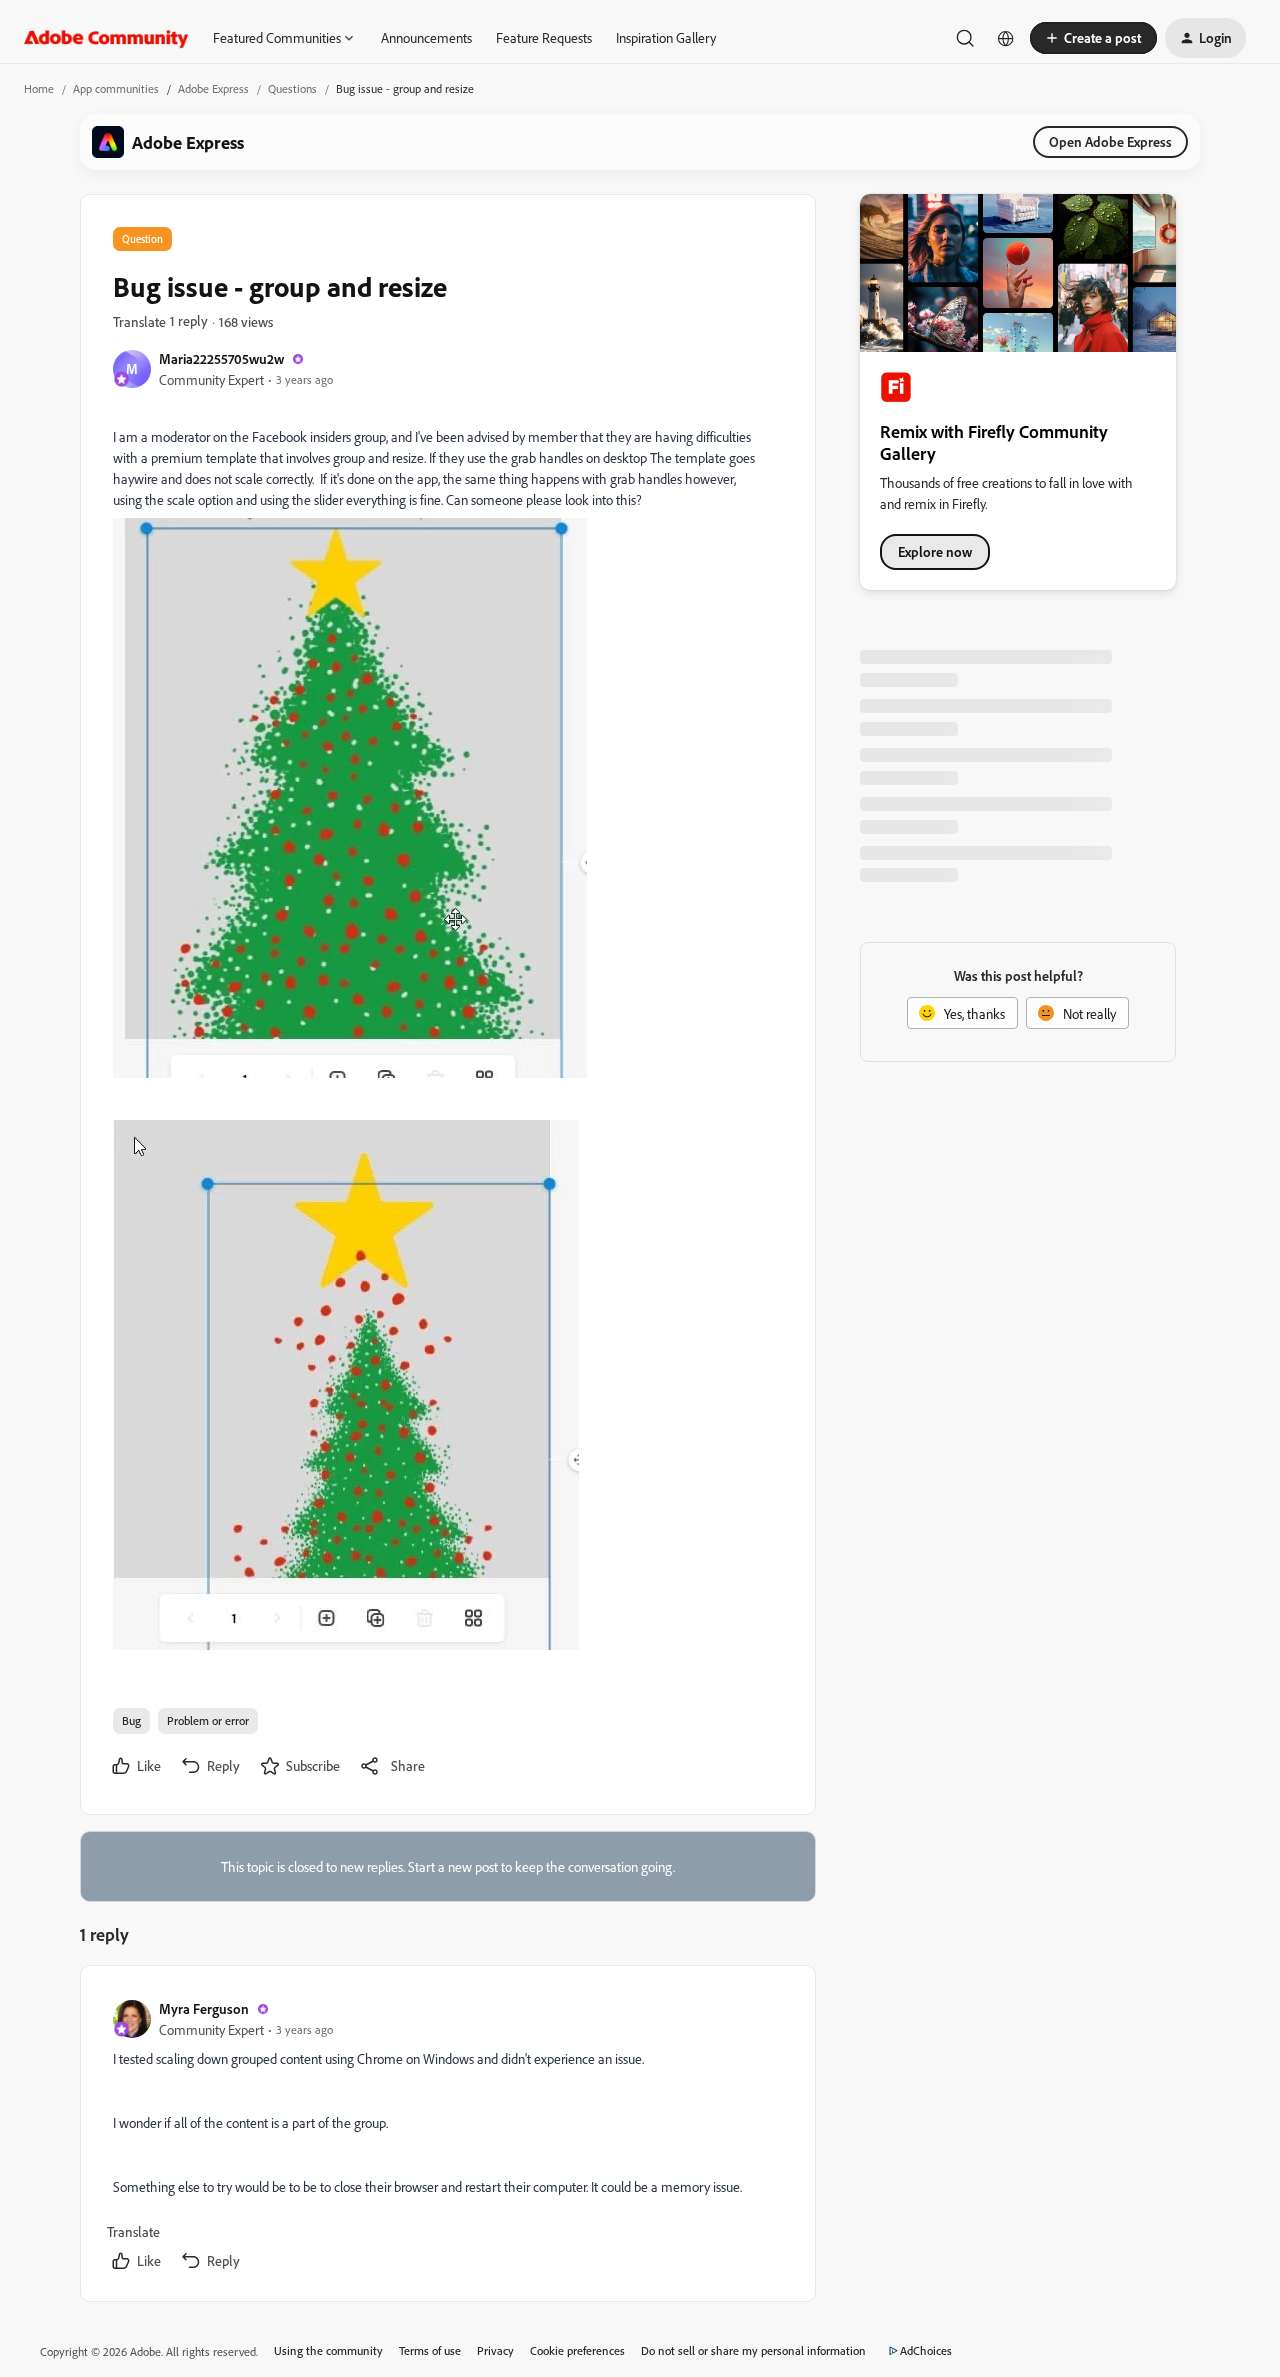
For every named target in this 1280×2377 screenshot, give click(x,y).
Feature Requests (544, 37)
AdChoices (926, 2350)
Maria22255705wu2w (221, 358)
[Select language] (1006, 38)
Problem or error (208, 1720)
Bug (131, 1720)
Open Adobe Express (1110, 141)
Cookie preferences (577, 2350)
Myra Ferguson (204, 2008)
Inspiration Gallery (666, 37)
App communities (116, 88)
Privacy (495, 2350)
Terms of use (430, 2350)
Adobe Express (213, 88)
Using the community (328, 2350)
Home (39, 88)
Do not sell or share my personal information (753, 2350)
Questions (292, 88)
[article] (447, 2137)
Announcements (426, 37)
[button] (1093, 38)
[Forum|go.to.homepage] (106, 38)
